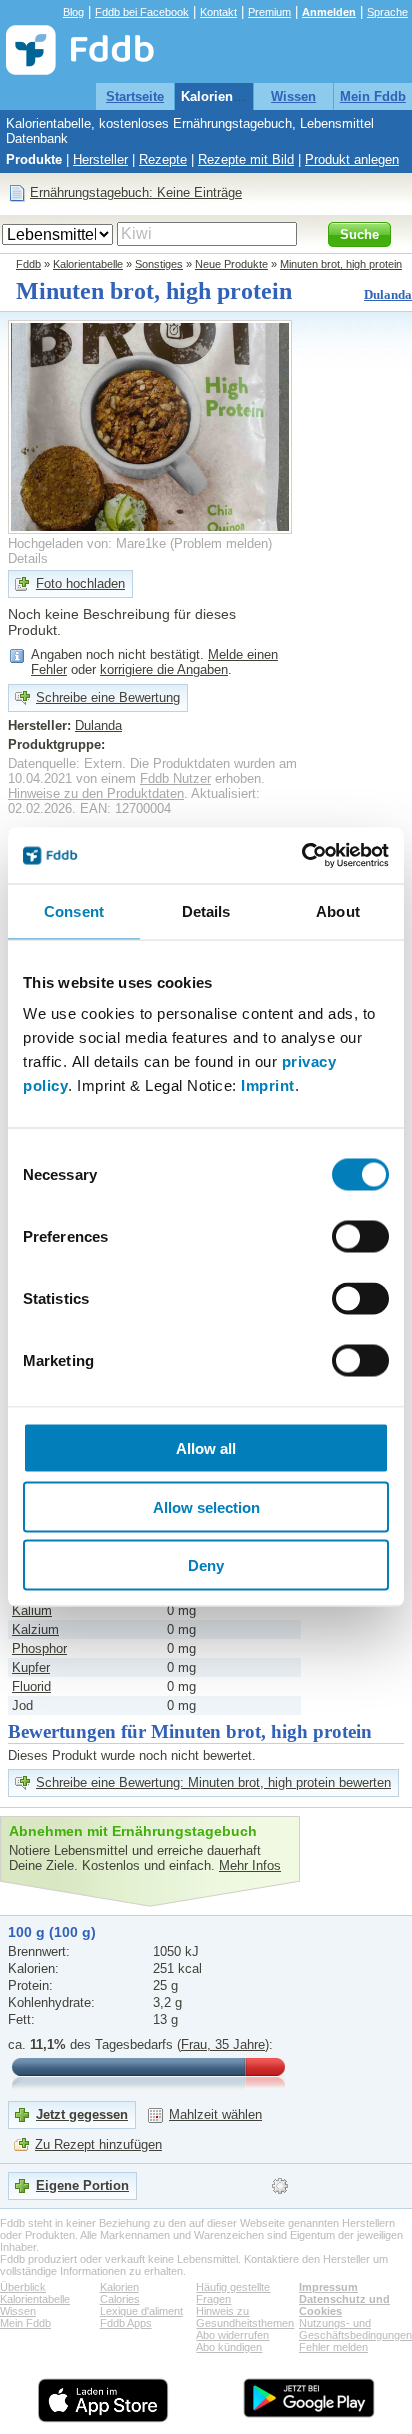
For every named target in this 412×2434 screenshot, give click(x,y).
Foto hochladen (80, 583)
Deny (206, 1565)
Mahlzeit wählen (215, 2114)
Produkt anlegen (352, 159)
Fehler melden (333, 2347)
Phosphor (39, 1648)
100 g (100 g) (52, 1932)
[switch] (360, 1237)
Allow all (206, 1448)
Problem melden (221, 543)
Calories (120, 2299)
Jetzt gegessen (82, 2114)
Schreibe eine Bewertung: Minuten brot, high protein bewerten (213, 1782)
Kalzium (35, 1629)
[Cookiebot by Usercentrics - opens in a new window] (301, 856)
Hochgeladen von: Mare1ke (87, 543)
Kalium (32, 1610)
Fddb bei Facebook (142, 12)
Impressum (328, 2287)
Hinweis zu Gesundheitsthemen (245, 2317)
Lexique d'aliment (141, 2311)
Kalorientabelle (227, 96)
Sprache (387, 12)
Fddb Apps (126, 2323)
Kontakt (218, 12)
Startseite (135, 96)
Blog (73, 12)
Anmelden (329, 12)
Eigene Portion (82, 2185)
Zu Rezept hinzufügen (98, 2144)
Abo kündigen (229, 2347)
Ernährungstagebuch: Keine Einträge (136, 192)
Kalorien (119, 2287)
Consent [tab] (74, 910)
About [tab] (338, 910)
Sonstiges (159, 264)
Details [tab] (206, 910)
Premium (269, 12)
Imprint (268, 1085)
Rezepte (163, 159)
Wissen (293, 96)
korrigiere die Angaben (164, 669)
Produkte (34, 159)
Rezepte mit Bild (246, 159)
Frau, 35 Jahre (223, 2044)
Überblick (23, 2287)
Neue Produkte (231, 264)
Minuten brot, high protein (341, 264)
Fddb (28, 264)
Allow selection (206, 1506)
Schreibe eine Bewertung (108, 697)
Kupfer (31, 1667)
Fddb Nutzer (175, 778)
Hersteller (100, 159)
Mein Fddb (373, 96)
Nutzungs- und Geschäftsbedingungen (355, 2329)
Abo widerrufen (232, 2335)
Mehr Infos (250, 1865)
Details (28, 558)
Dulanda (388, 294)
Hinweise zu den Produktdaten (96, 793)
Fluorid (31, 1686)
